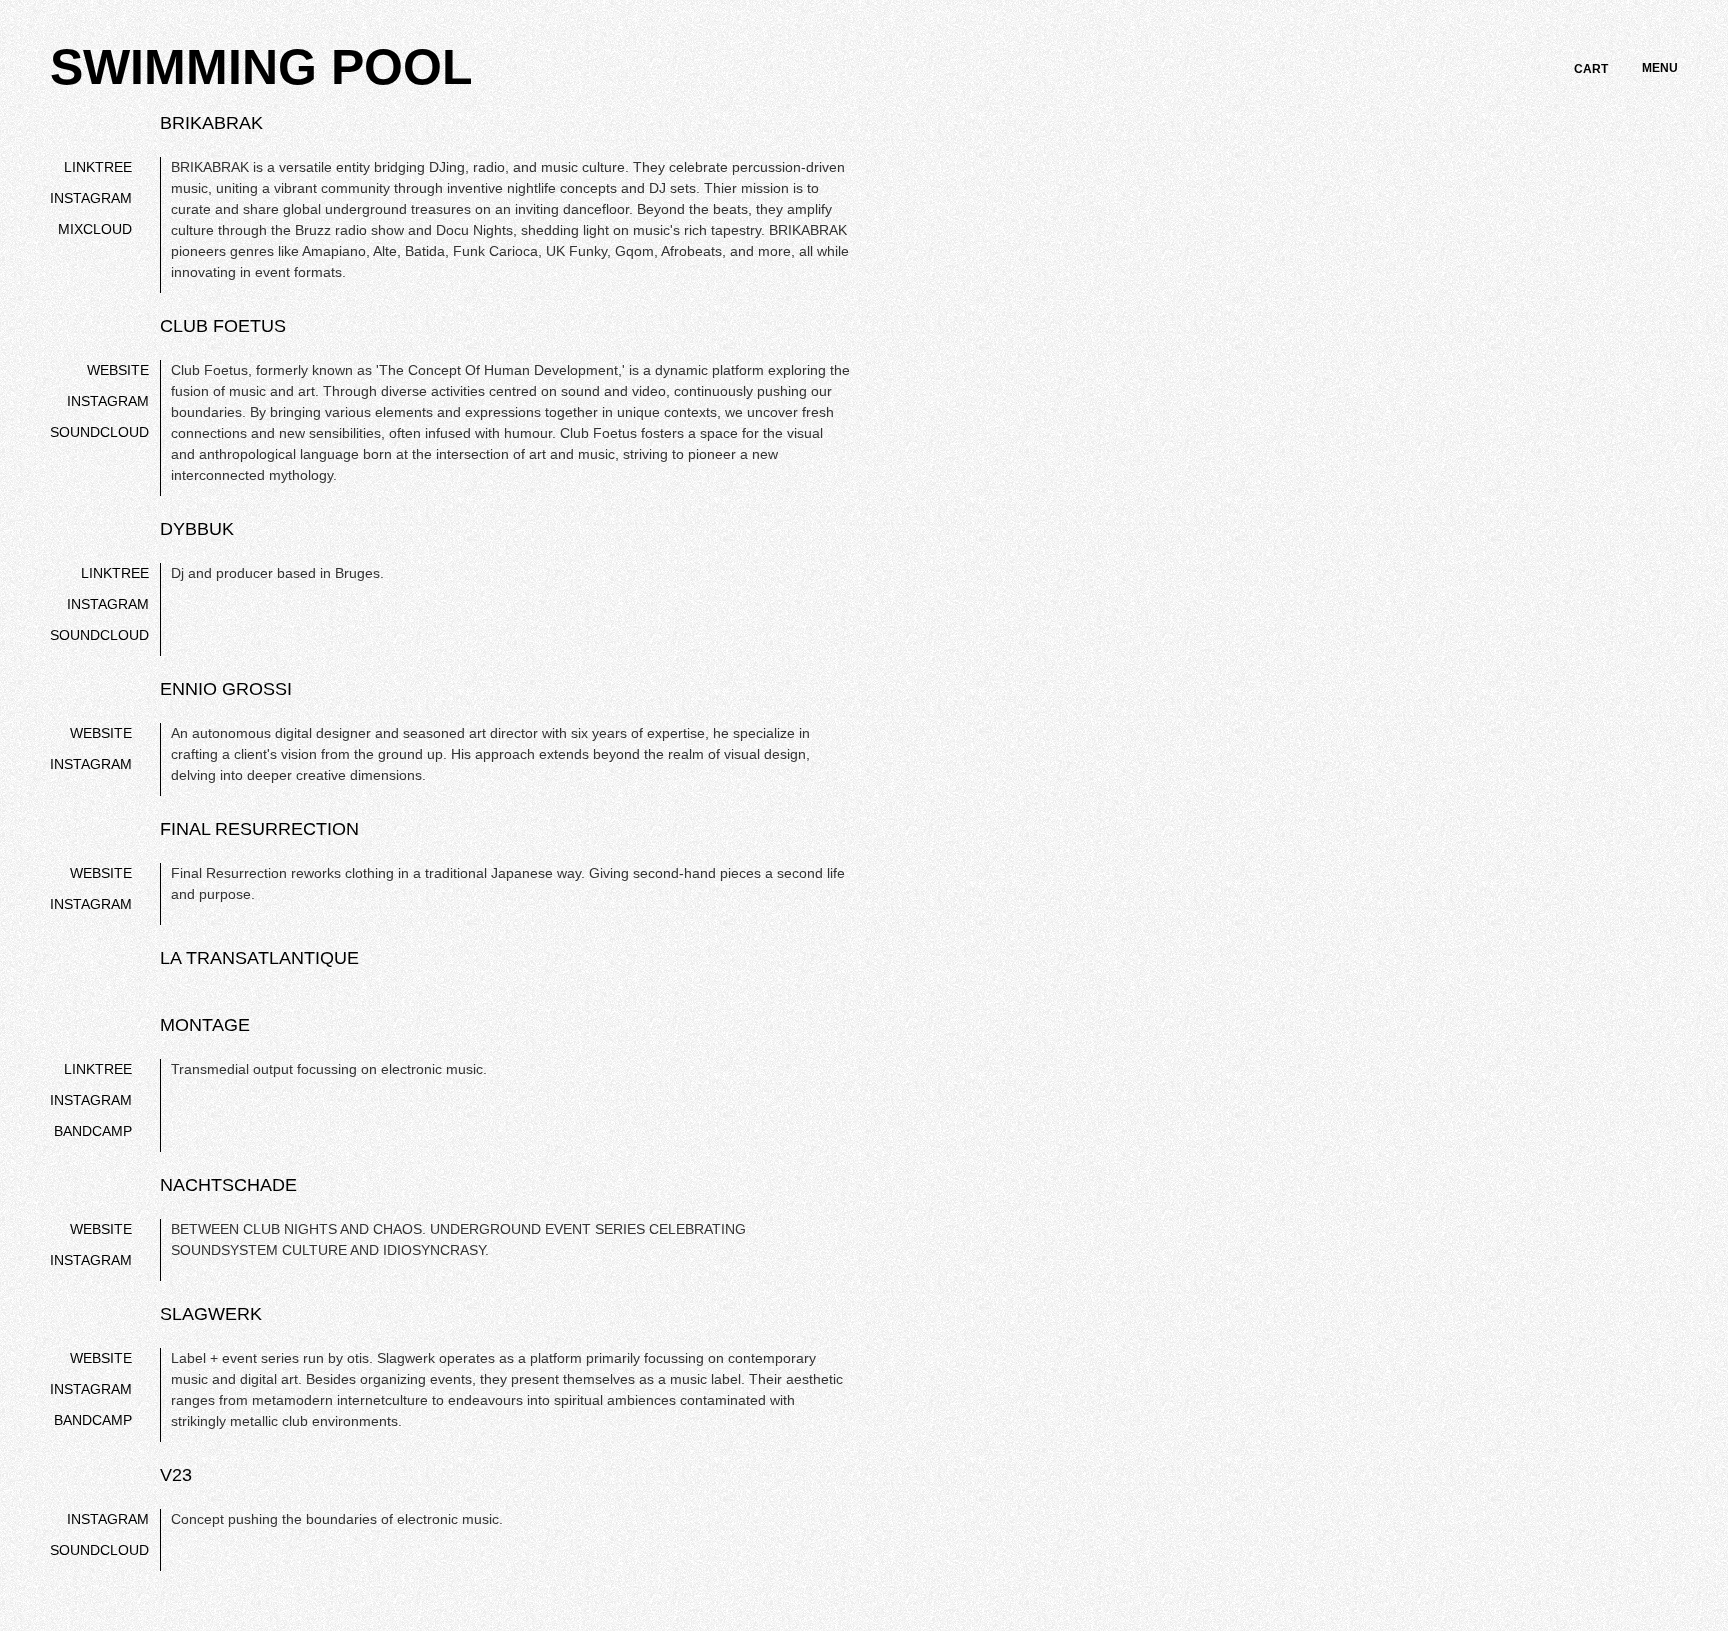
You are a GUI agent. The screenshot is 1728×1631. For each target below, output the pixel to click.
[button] (1591, 69)
